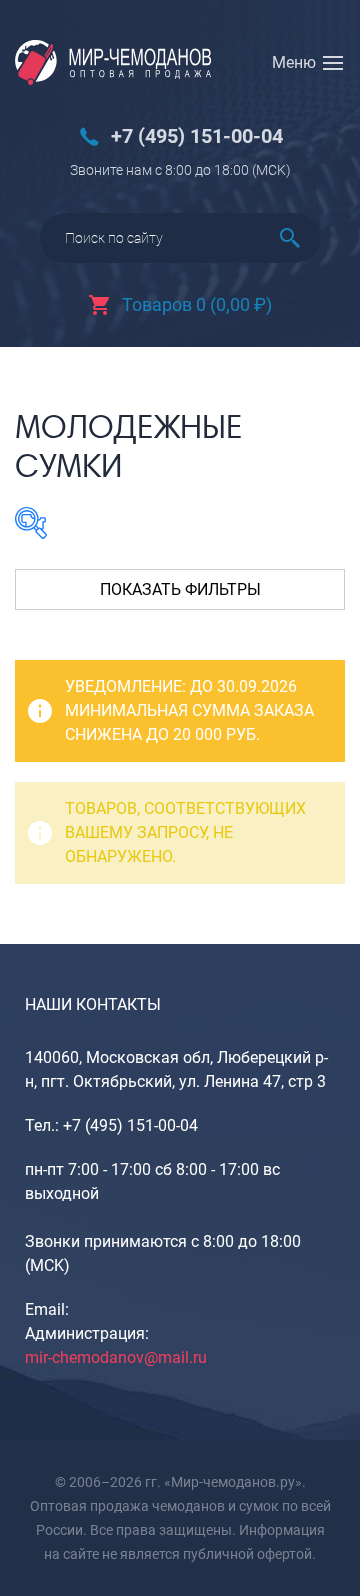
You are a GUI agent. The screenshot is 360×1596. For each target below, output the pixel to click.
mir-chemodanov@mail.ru (116, 1357)
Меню (294, 62)
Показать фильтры (180, 589)
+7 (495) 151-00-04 (197, 136)
